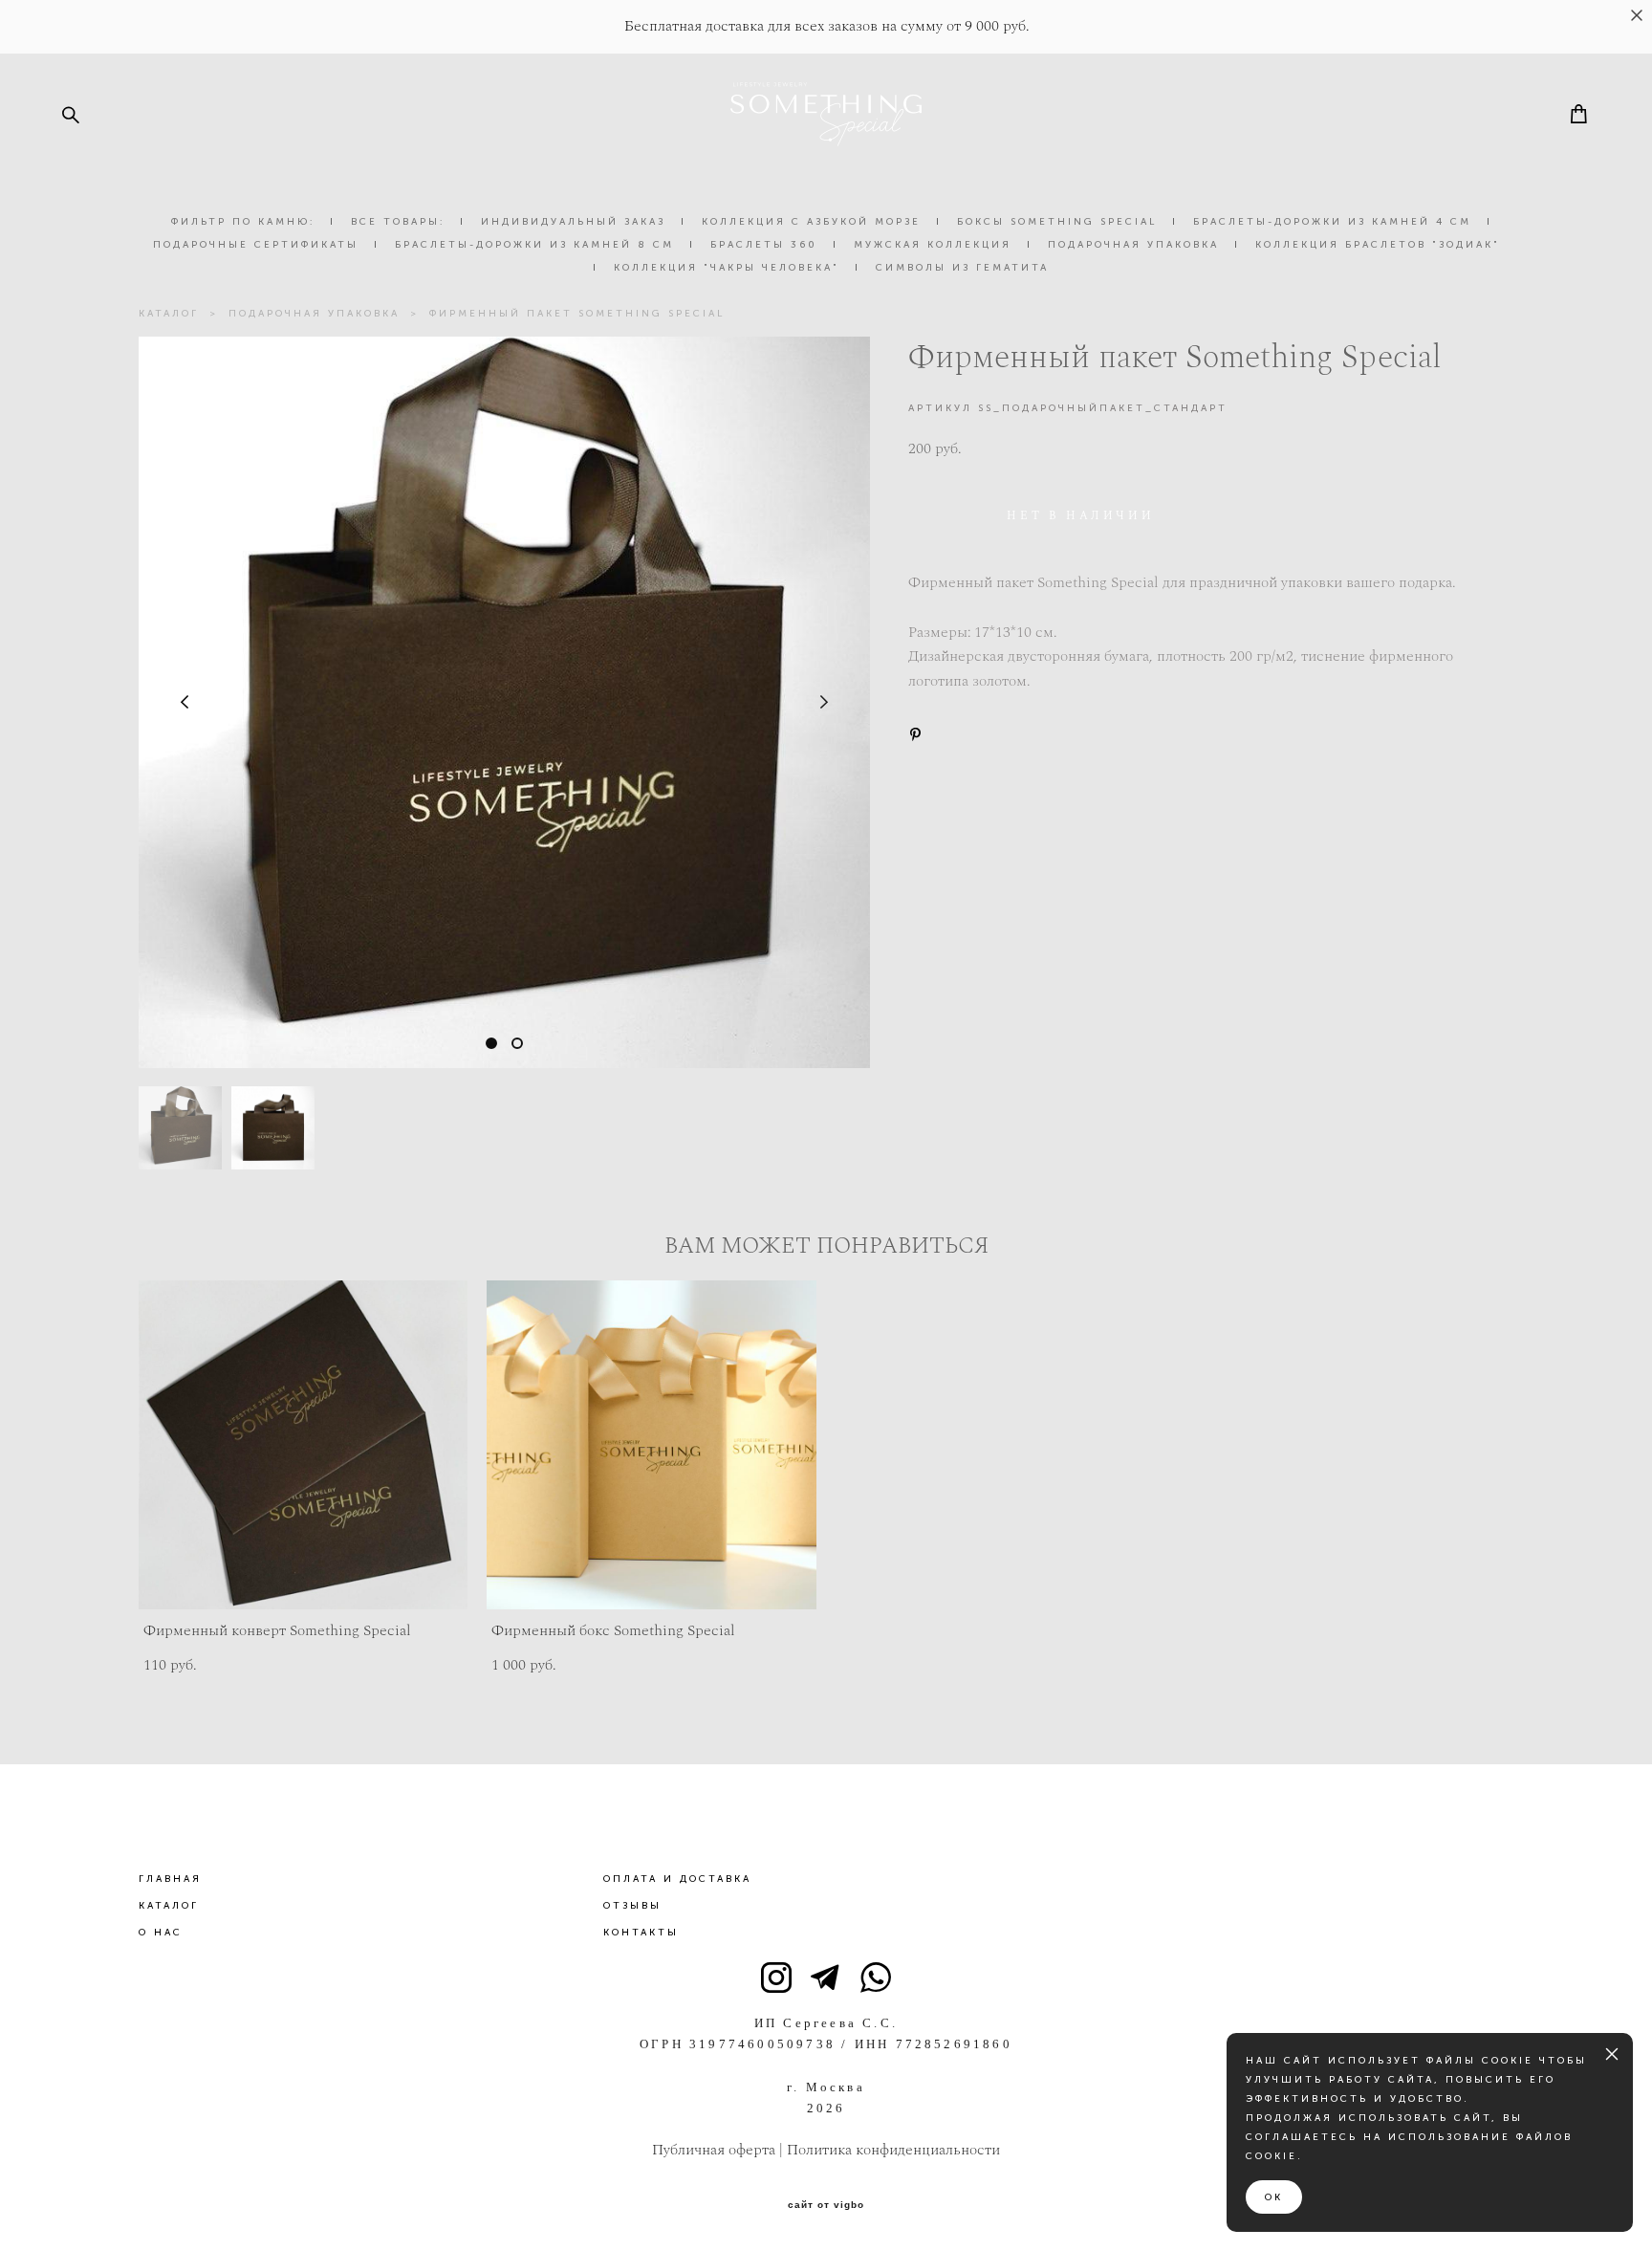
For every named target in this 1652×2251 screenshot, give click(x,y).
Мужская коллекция (933, 245)
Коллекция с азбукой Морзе (811, 222)
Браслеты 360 (764, 245)
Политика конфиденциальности (893, 2150)
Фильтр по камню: (243, 222)
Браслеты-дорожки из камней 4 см (1332, 222)
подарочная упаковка (314, 314)
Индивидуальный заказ (573, 222)
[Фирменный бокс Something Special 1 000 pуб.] (652, 1445)
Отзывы (632, 1906)
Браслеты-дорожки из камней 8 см (534, 245)
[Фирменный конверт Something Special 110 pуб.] (304, 1445)
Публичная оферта (714, 2150)
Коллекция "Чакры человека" (727, 268)
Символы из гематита (962, 268)
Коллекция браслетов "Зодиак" (1378, 245)
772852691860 (954, 2044)
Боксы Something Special (1057, 222)
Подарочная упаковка (1133, 245)
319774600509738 (762, 2044)
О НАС (161, 1933)
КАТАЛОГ (169, 1906)
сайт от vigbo (826, 2205)
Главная (170, 1879)
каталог (169, 314)
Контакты (641, 1933)
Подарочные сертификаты (256, 245)
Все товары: (398, 222)
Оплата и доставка (677, 1879)
